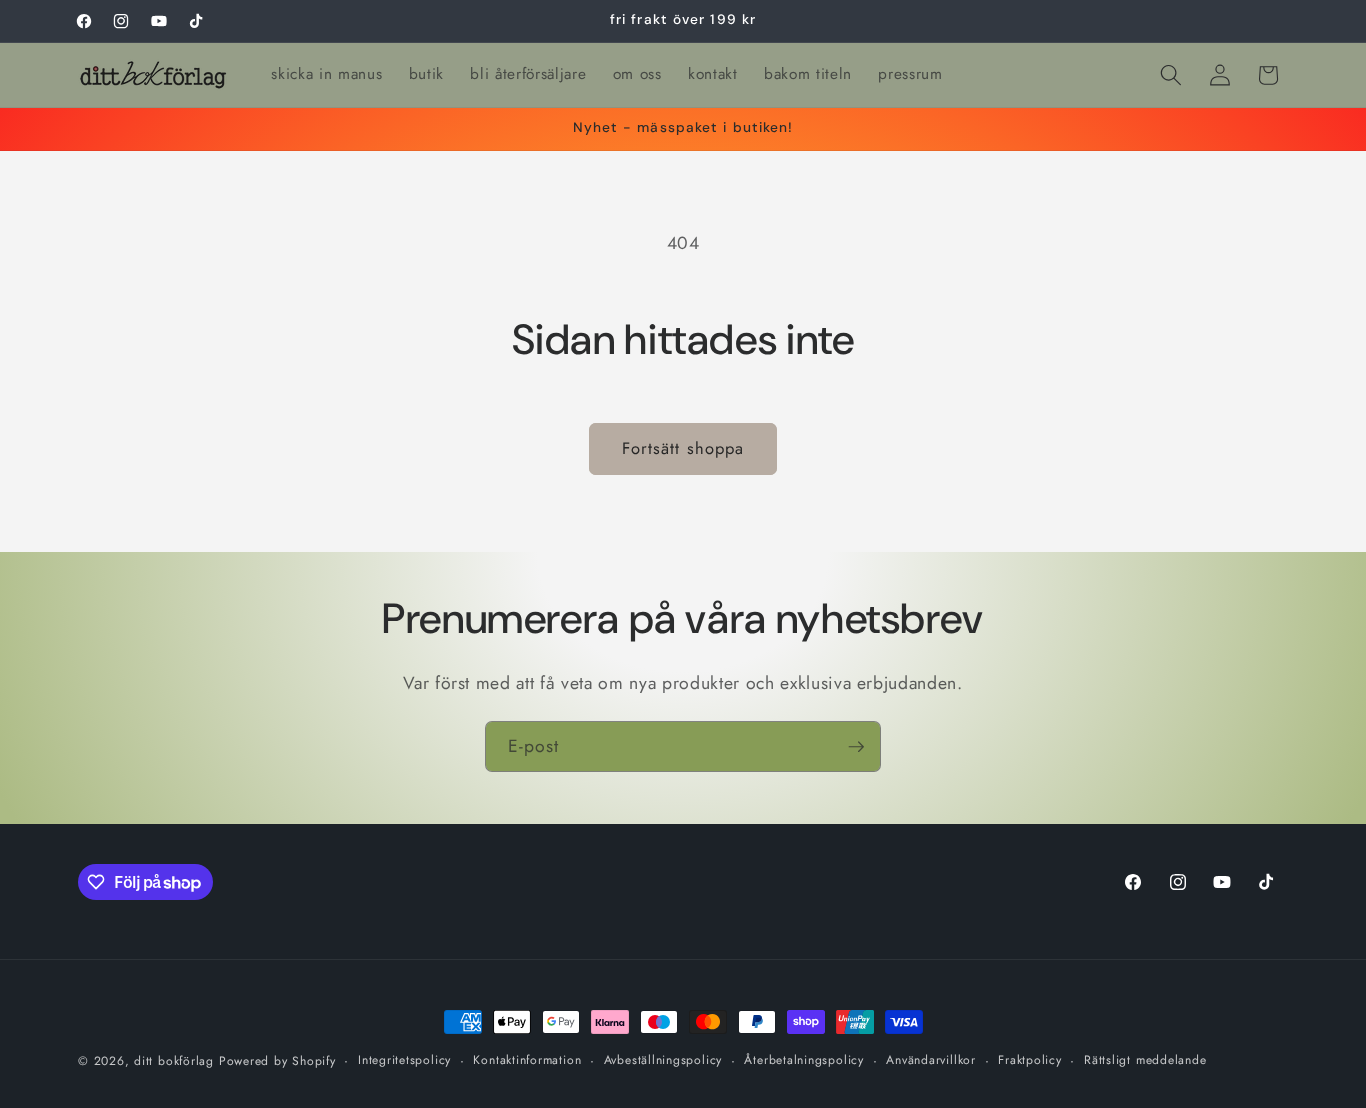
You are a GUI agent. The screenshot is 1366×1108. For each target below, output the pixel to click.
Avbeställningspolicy (663, 1060)
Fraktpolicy (1029, 1060)
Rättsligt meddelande (1145, 1060)
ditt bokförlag (174, 1061)
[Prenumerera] (856, 747)
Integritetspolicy (404, 1060)
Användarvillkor (931, 1060)
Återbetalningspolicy (803, 1060)
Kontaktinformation (527, 1060)
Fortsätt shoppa (683, 448)
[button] (1171, 75)
